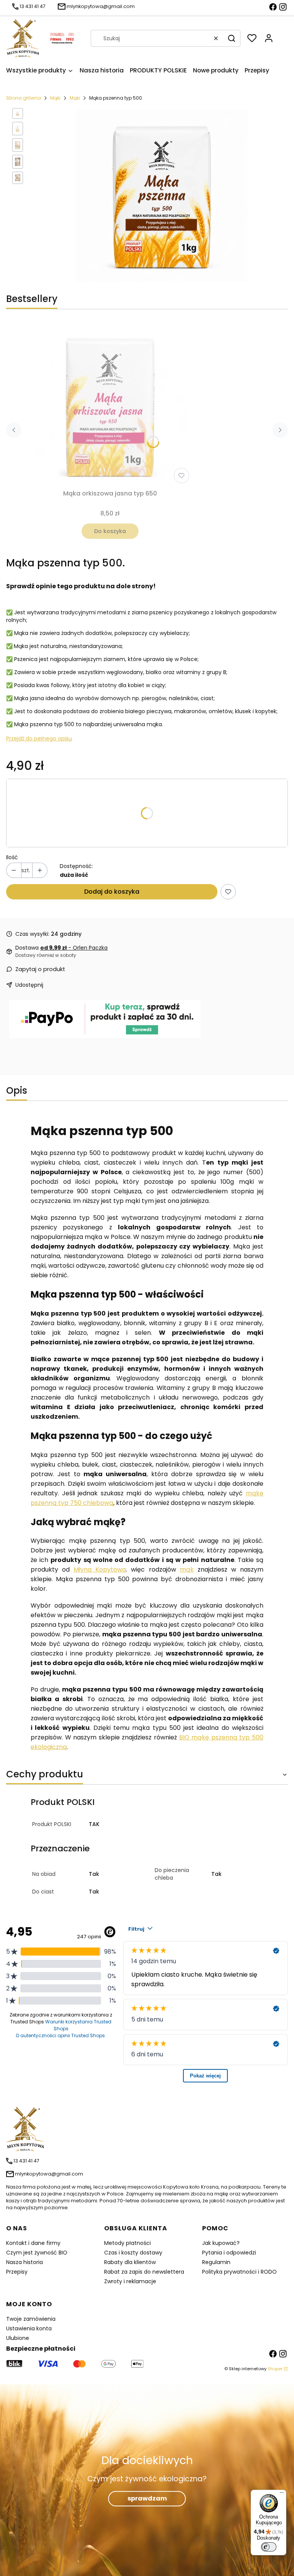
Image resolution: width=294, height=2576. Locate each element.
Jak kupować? (221, 2243)
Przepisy (17, 2272)
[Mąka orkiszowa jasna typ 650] (110, 404)
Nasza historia (24, 2262)
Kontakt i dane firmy (33, 2243)
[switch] (269, 2547)
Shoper (275, 2369)
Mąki (55, 98)
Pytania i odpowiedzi (229, 2253)
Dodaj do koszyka (112, 892)
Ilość (12, 857)
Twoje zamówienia (31, 2319)
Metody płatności (127, 2243)
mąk (187, 1569)
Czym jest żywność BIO (37, 2253)
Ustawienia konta (29, 2328)
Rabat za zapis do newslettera (144, 2272)
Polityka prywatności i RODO (239, 2272)
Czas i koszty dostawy (133, 2253)
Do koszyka (110, 531)
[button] (232, 38)
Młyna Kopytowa (100, 1569)
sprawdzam (147, 2499)
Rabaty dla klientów (130, 2262)
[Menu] (282, 2494)
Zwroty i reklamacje (130, 2281)
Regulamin (216, 2262)
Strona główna (24, 98)
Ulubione (18, 2338)
